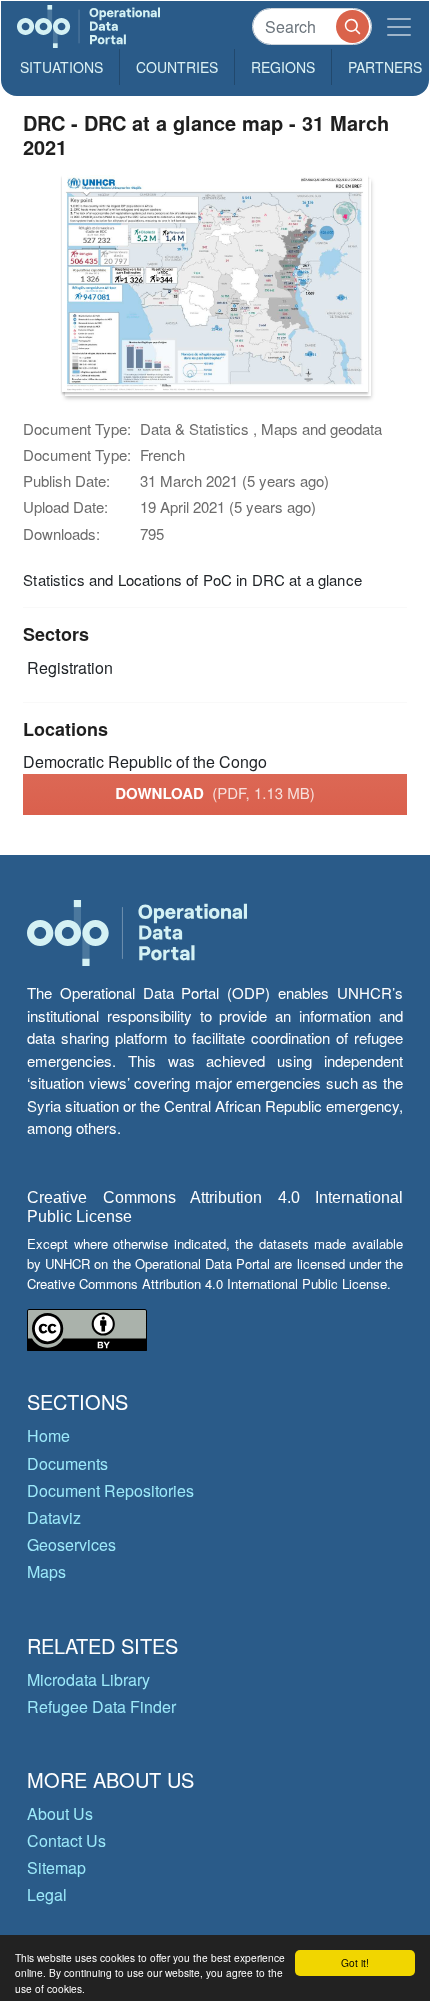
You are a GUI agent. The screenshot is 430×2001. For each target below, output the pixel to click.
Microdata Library (88, 1679)
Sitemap (56, 1867)
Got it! (355, 1962)
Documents (67, 1463)
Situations (61, 67)
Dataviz (54, 1517)
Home (48, 1435)
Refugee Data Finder (101, 1706)
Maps (46, 1571)
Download (215, 793)
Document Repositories (110, 1490)
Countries (177, 67)
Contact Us (66, 1840)
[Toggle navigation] (399, 26)
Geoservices (71, 1544)
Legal (47, 1894)
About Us (60, 1813)
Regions (283, 67)
